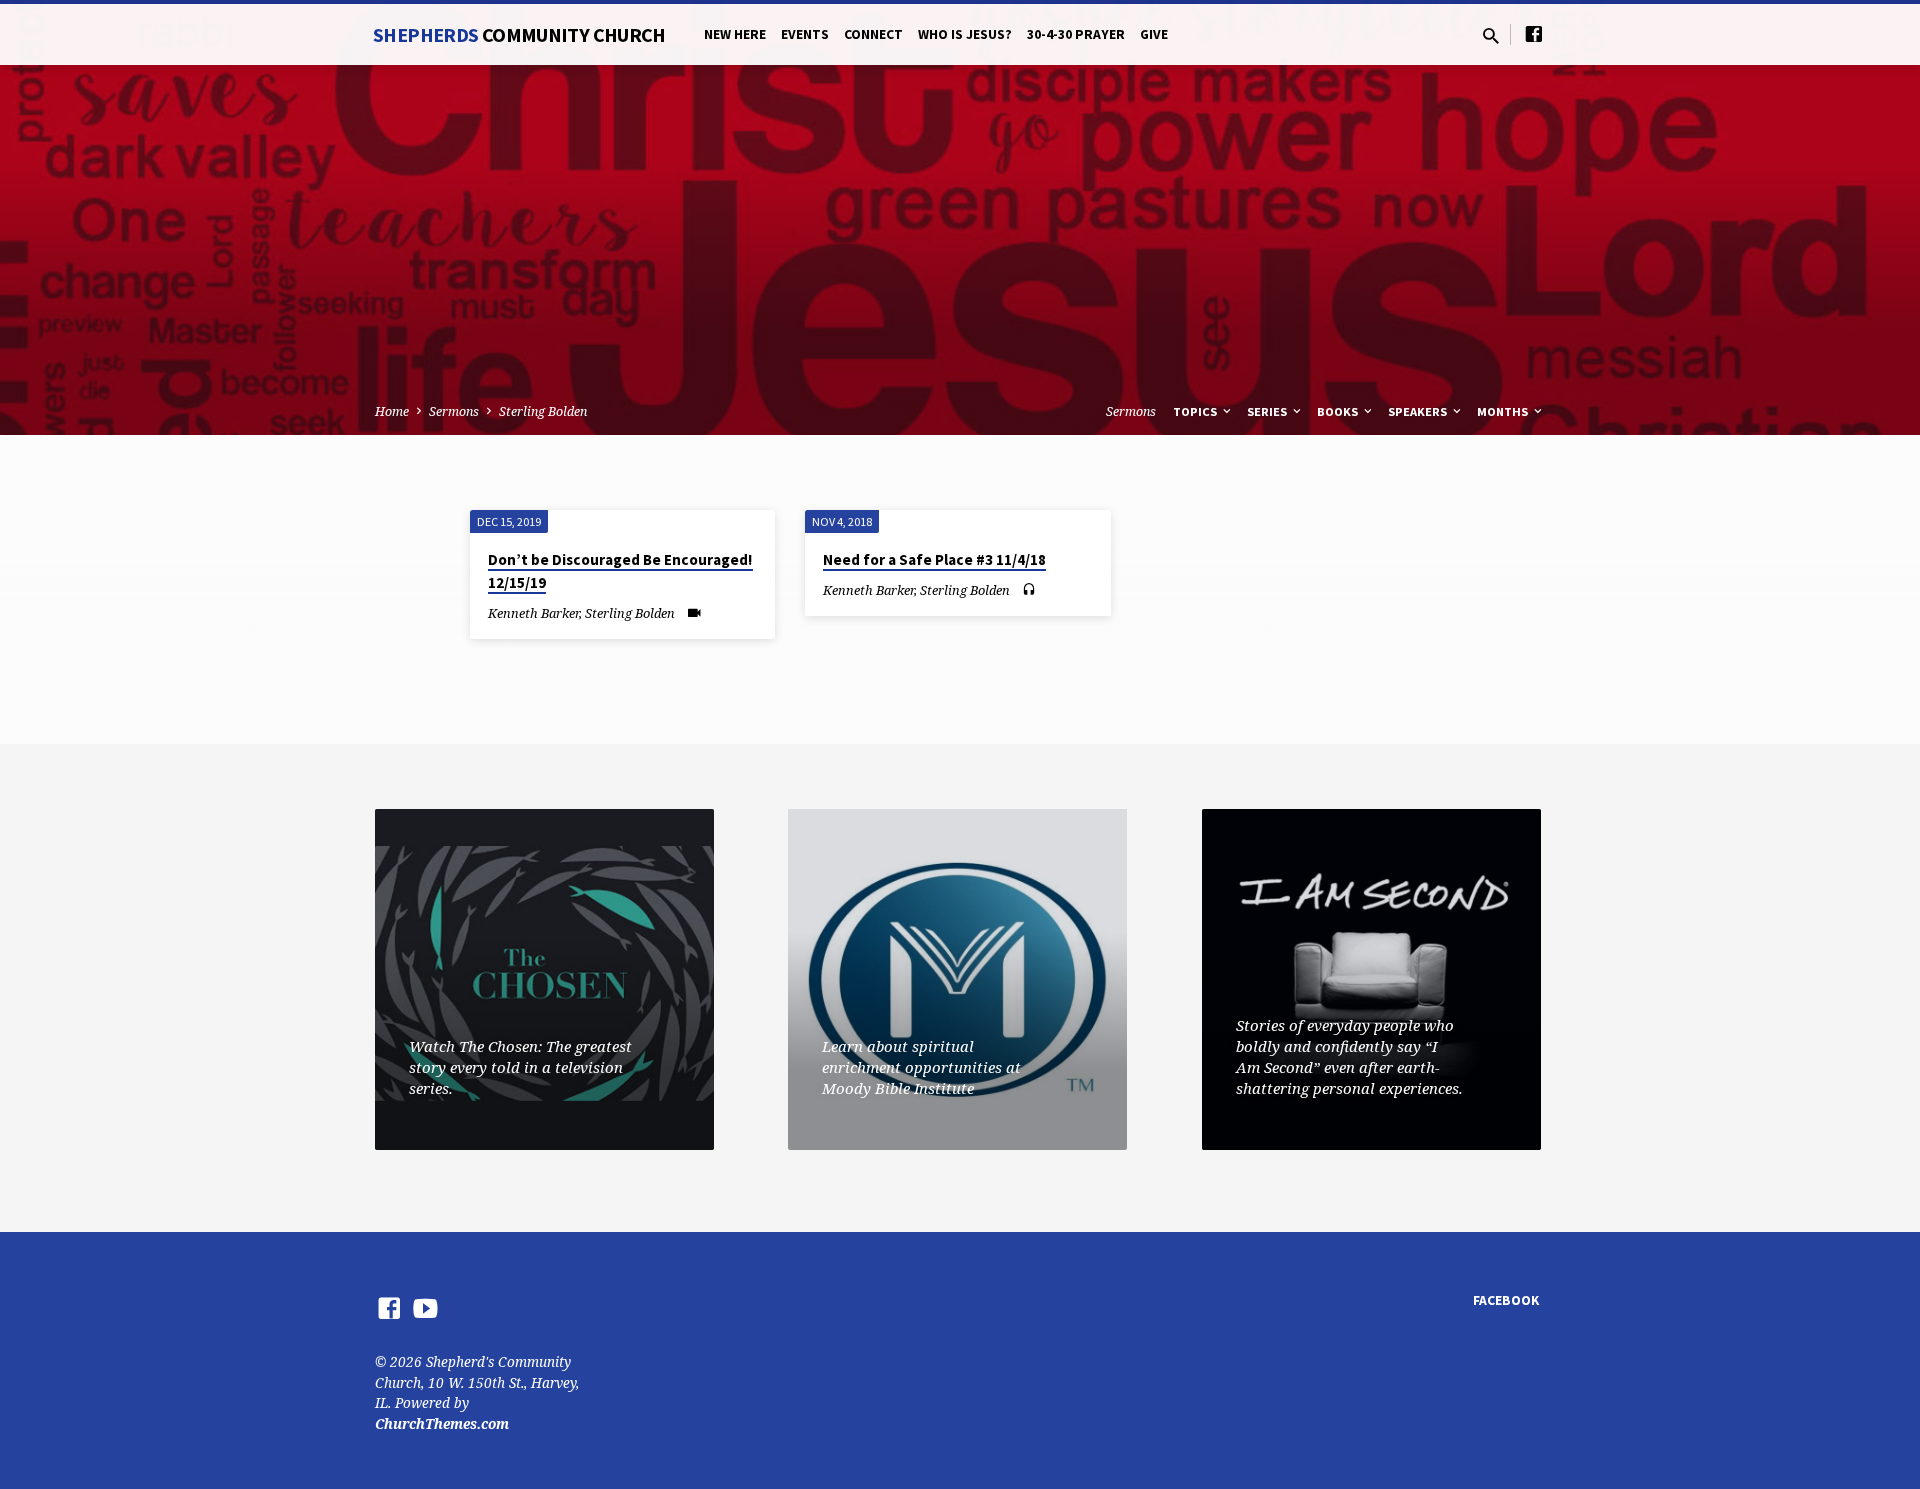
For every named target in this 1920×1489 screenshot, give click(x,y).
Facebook (1506, 1300)
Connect (873, 34)
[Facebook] (1534, 33)
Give (1154, 34)
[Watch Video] (694, 612)
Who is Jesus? (965, 34)
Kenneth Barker (533, 613)
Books (1339, 411)
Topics (1196, 411)
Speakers (1419, 411)
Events (805, 34)
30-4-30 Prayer (1076, 34)
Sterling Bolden (543, 411)
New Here (735, 34)
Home (392, 411)
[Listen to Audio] (1029, 589)
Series (1268, 411)
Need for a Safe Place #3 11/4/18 (934, 559)
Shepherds (519, 34)
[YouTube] (425, 1307)
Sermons (454, 411)
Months (1504, 411)
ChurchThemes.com (442, 1423)
